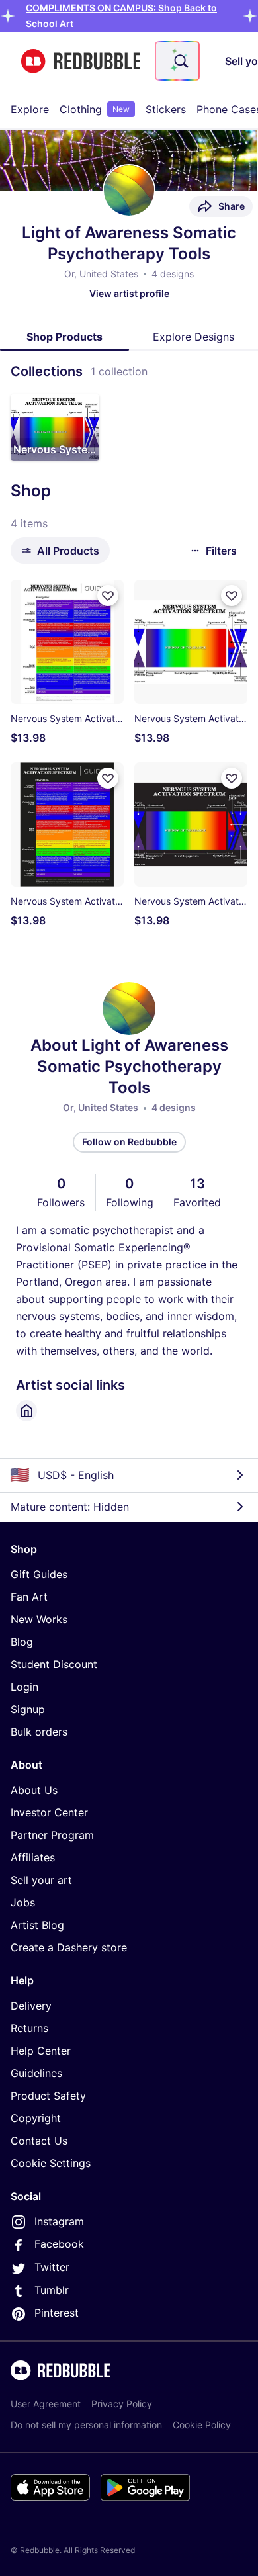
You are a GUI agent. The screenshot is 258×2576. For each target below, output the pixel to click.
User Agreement (46, 2404)
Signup (28, 1709)
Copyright (36, 2118)
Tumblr (52, 2290)
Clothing (95, 109)
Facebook (59, 2244)
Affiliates (33, 1857)
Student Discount (54, 1664)
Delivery (31, 2006)
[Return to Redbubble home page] (81, 61)
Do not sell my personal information (86, 2425)
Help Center (41, 2051)
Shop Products (64, 337)
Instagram (59, 2221)
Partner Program (52, 1835)
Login (24, 1687)
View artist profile (129, 293)
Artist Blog (37, 1925)
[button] (55, 427)
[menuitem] (30, 109)
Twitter (52, 2267)
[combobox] (177, 61)
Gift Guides (39, 1574)
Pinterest (57, 2313)
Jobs (23, 1902)
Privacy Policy (122, 2404)
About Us (34, 1790)
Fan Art (29, 1597)
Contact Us (39, 2141)
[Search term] (180, 61)
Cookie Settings (51, 2163)
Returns (29, 2028)
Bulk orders (39, 1732)
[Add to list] (108, 596)
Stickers (166, 109)
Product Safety (48, 2096)
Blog (22, 1642)
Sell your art (41, 1880)
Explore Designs (193, 337)
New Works (39, 1619)
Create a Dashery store (69, 1947)
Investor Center (49, 1812)
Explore (30, 109)
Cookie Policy (202, 2425)
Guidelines (36, 2073)
